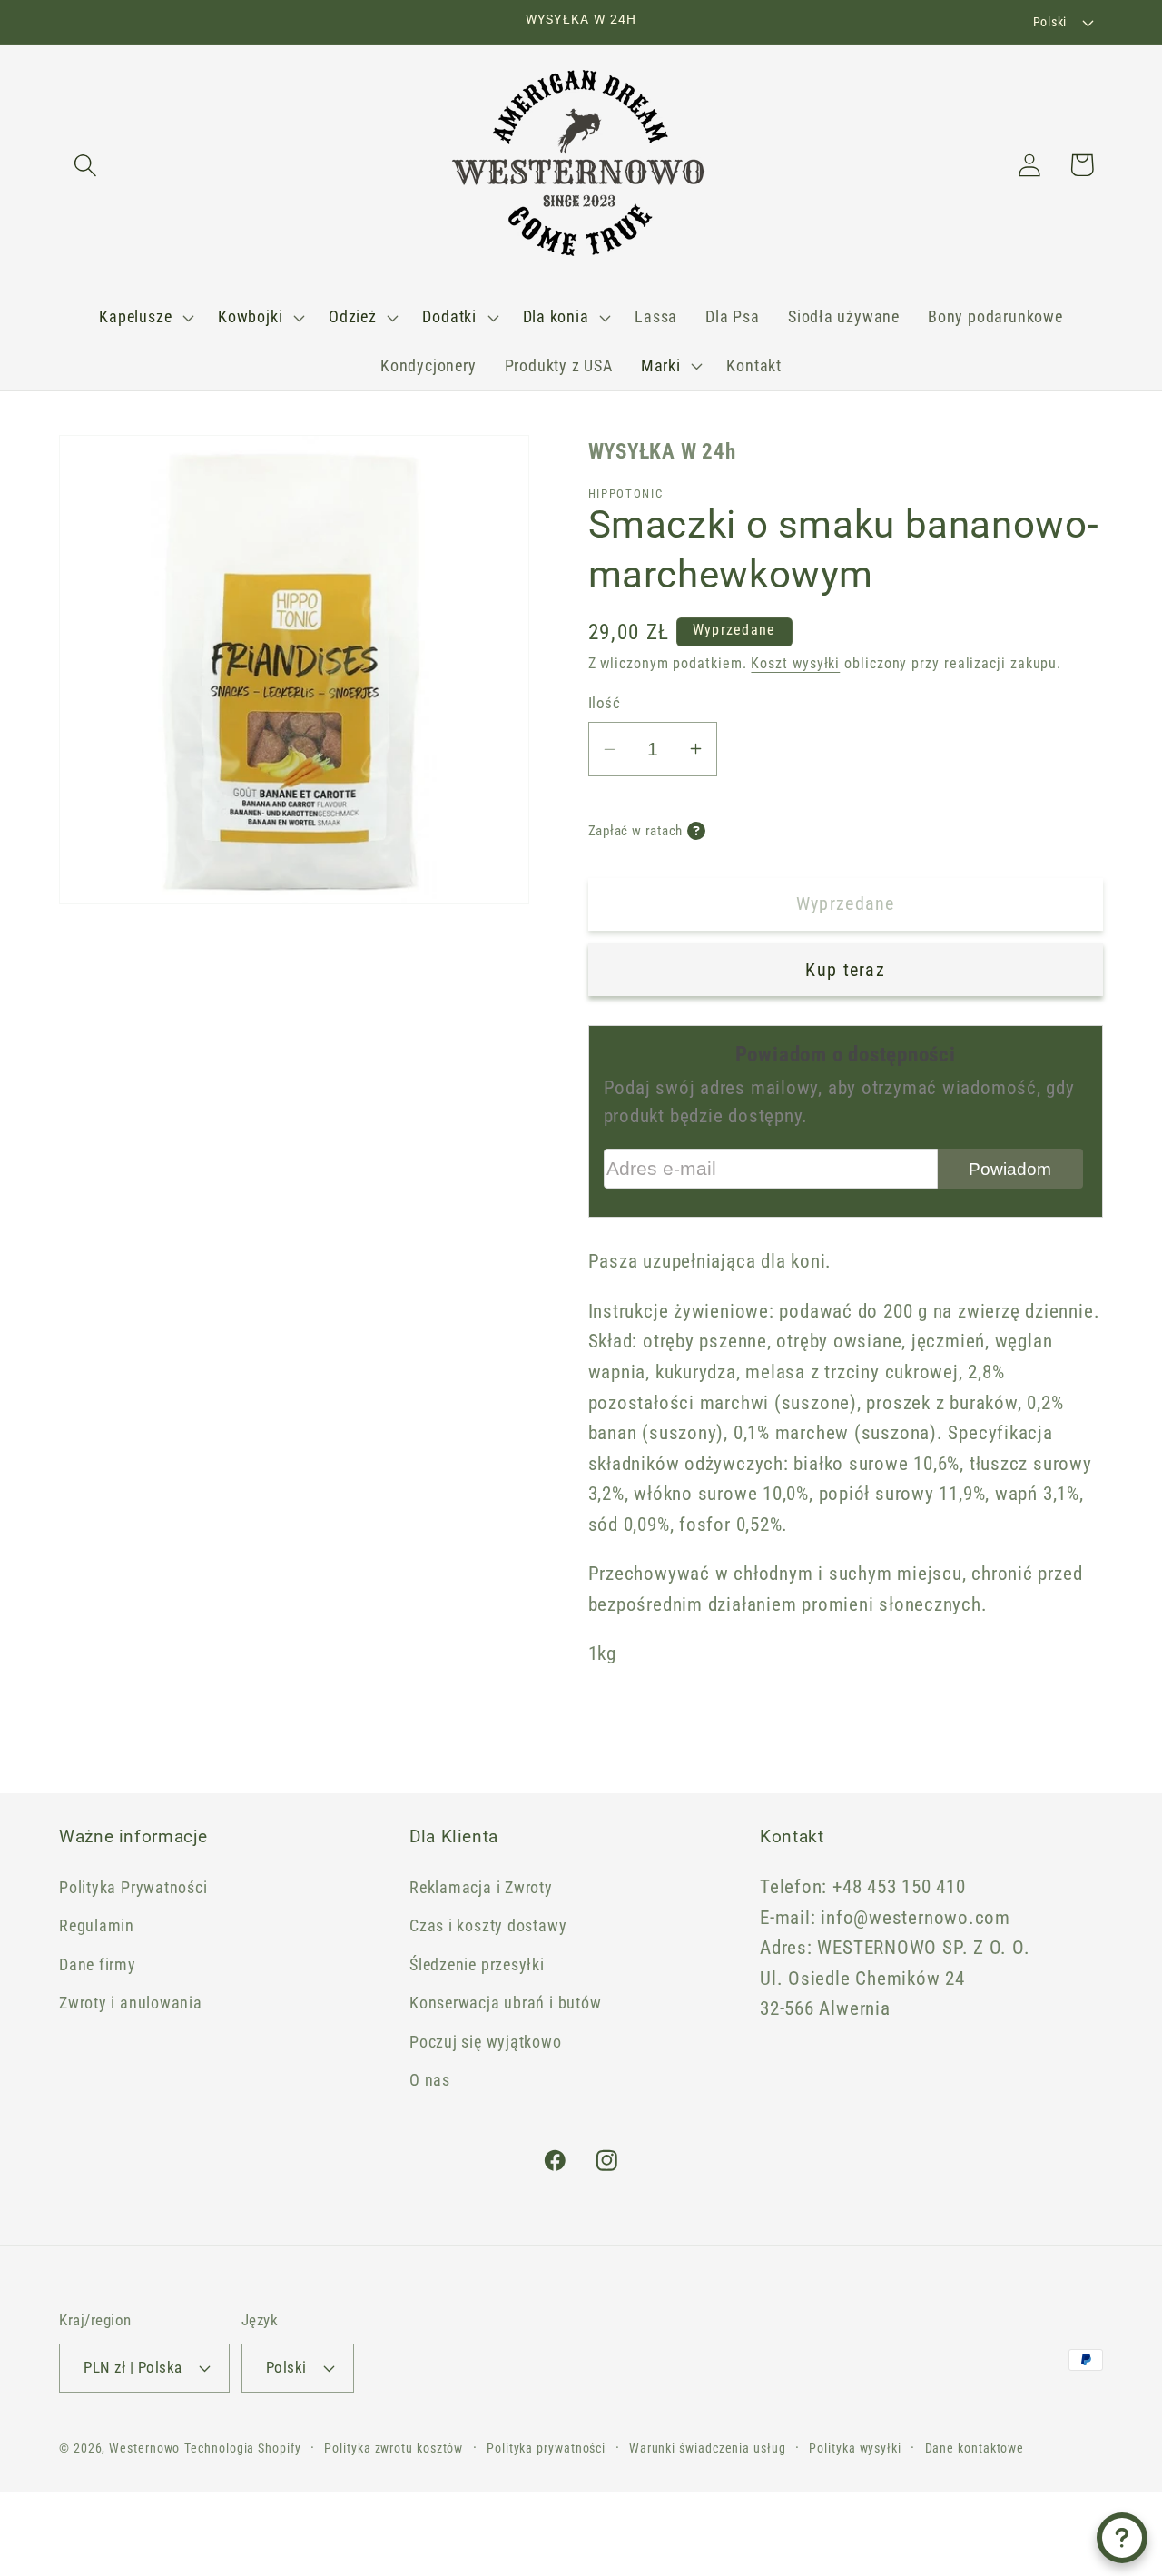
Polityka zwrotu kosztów (394, 2448)
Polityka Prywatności (133, 1887)
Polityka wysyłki (855, 2448)
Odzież (353, 316)
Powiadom (1010, 1169)
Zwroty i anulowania (131, 2003)
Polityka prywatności (546, 2448)
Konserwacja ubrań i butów (506, 2003)
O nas (430, 2080)
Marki (661, 365)
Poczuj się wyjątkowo (486, 2042)
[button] (85, 165)
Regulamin (97, 1925)
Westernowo (144, 2448)
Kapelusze (135, 316)
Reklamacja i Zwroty (481, 1887)
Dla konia (556, 316)
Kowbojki (250, 316)
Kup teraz (845, 970)
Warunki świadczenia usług (708, 2448)
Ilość (605, 703)
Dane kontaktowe (975, 2448)
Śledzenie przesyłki (477, 1964)
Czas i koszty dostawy (488, 1925)
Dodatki (449, 316)
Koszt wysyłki (795, 664)
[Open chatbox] (1122, 2538)
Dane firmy (98, 1964)
